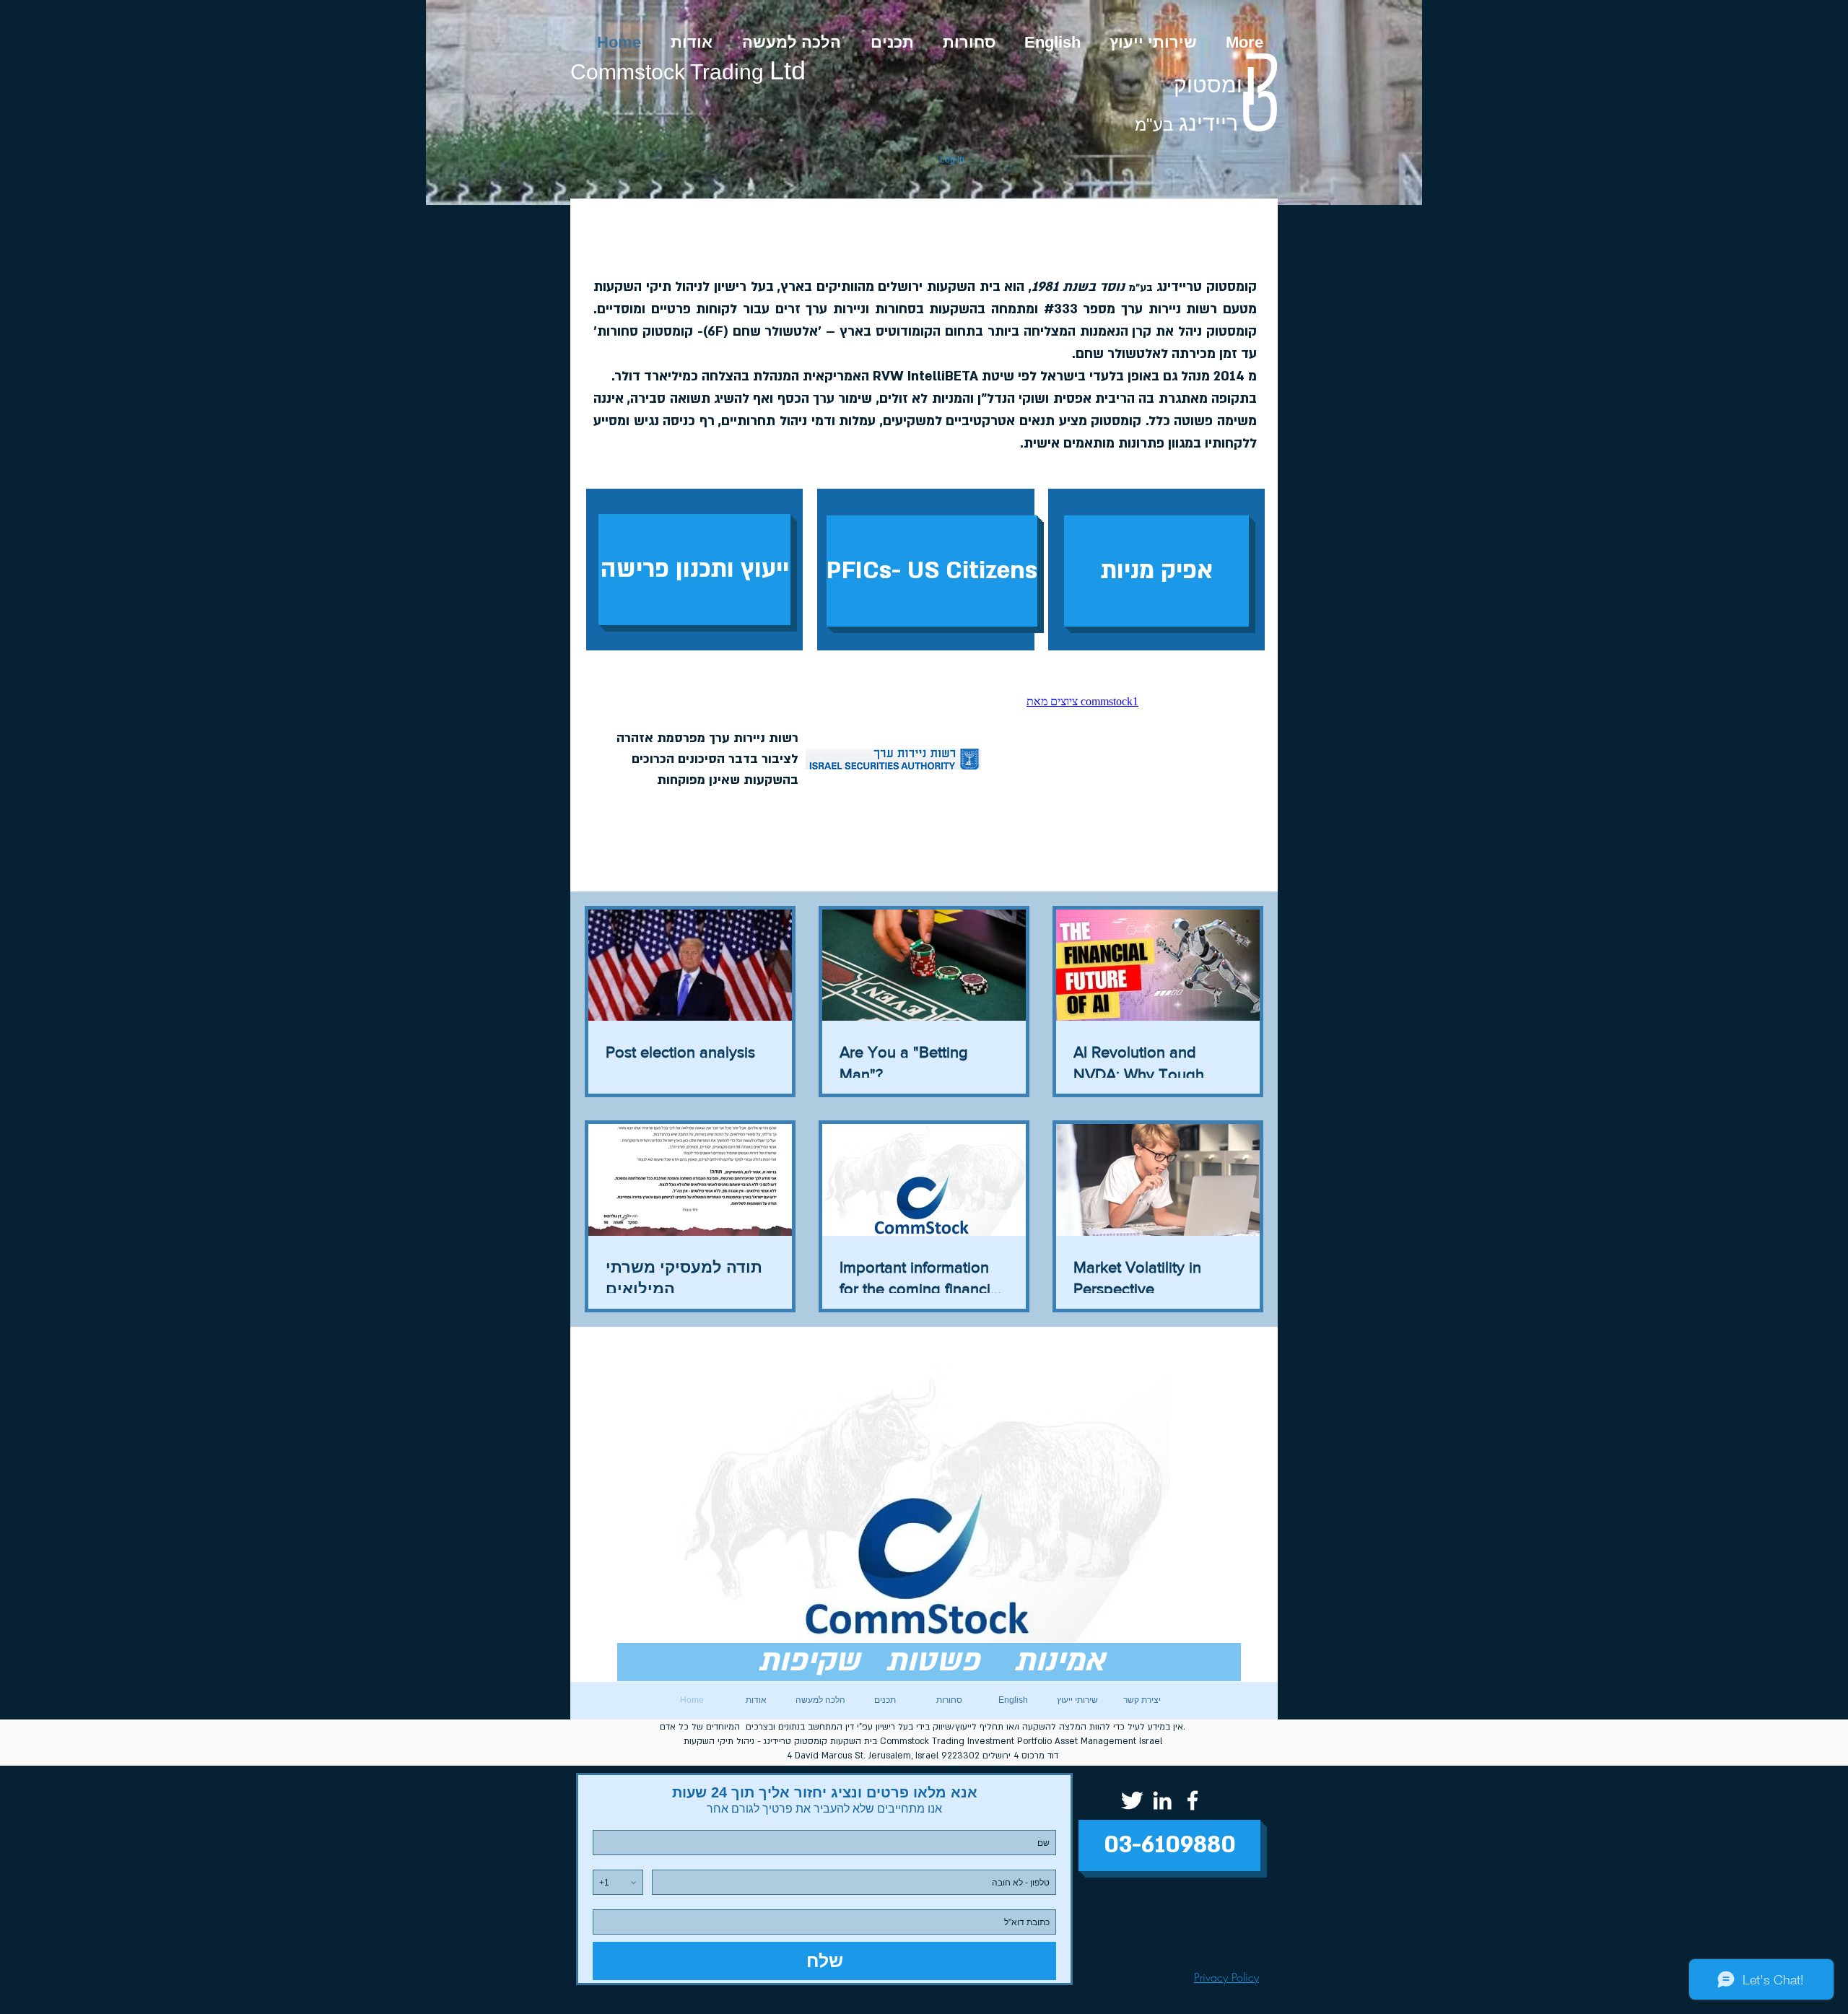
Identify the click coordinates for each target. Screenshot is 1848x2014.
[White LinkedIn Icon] (1162, 1800)
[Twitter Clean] (1132, 1800)
